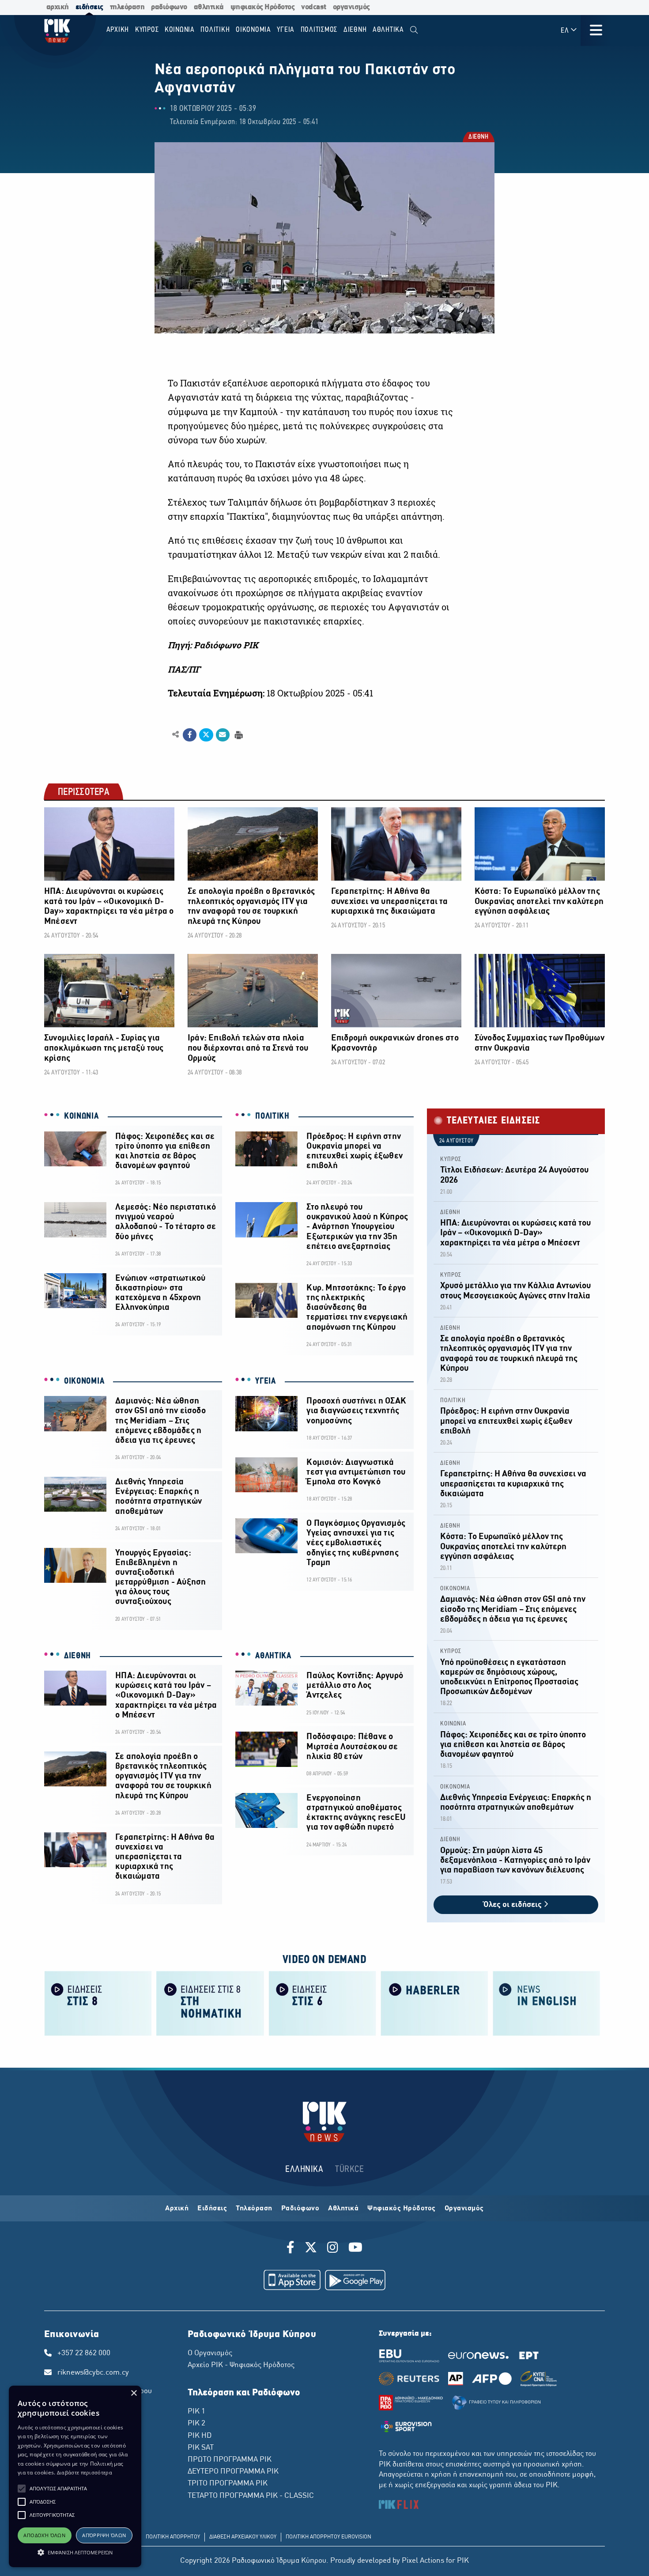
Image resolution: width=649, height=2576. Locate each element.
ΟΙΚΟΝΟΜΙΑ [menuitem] (253, 30)
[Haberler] (434, 2003)
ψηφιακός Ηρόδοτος (263, 7)
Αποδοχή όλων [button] (44, 2535)
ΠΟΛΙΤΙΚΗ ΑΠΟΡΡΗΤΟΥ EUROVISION (328, 2537)
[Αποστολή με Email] (223, 735)
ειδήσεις (89, 7)
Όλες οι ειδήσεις (513, 1905)
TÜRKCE (349, 2169)
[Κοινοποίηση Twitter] (206, 735)
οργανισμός (351, 7)
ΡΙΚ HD (200, 2436)
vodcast (314, 7)
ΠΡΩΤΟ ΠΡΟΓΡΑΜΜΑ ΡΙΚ (230, 2460)
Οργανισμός (464, 2209)
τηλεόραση (127, 7)
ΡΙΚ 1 (196, 2412)
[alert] (75, 2476)
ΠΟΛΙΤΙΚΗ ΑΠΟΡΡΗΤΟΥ (173, 2537)
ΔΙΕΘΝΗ (478, 138)
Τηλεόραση (254, 2209)
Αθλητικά (343, 2209)
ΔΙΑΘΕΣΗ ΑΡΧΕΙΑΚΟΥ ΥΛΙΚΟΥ (243, 2537)
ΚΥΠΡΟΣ (451, 1159)
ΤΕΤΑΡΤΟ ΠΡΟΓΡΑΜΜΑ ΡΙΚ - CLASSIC (251, 2496)
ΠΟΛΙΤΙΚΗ (272, 1116)
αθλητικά (209, 7)
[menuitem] (414, 30)
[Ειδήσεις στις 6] (322, 2003)
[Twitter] (311, 2249)
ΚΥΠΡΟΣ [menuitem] (147, 30)
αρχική (58, 7)
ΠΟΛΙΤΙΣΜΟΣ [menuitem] (319, 30)
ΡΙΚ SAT (201, 2448)
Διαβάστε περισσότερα (85, 2472)
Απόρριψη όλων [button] (104, 2535)
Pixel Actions (423, 2561)
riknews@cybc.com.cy (93, 2373)
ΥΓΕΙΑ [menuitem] (286, 30)
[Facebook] (292, 2249)
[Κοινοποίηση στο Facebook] (190, 735)
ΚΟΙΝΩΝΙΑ (81, 1116)
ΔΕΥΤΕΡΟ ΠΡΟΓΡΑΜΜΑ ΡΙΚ (233, 2472)
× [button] (134, 2393)
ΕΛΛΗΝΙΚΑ (304, 2169)
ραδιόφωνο (169, 7)
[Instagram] (333, 2249)
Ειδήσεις (212, 2209)
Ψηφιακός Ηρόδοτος (402, 2209)
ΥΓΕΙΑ (266, 1381)
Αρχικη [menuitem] (118, 30)
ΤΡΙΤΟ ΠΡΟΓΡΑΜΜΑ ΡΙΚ (228, 2484)
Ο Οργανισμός (210, 2353)
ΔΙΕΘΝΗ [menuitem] (355, 30)
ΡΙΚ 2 (196, 2424)
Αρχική (177, 2209)
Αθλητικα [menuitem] (388, 30)
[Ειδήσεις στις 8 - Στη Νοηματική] (210, 2003)
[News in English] (547, 2003)
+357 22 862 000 (84, 2353)
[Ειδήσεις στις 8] (98, 2003)
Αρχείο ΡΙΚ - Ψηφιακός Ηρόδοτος (241, 2365)
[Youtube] (355, 2249)
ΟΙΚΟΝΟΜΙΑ (84, 1381)
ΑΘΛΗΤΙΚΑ (273, 1656)
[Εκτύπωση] (238, 734)
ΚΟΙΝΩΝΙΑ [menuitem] (180, 30)
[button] (22, 2489)
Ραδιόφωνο (300, 2209)
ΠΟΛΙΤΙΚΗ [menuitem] (215, 30)
